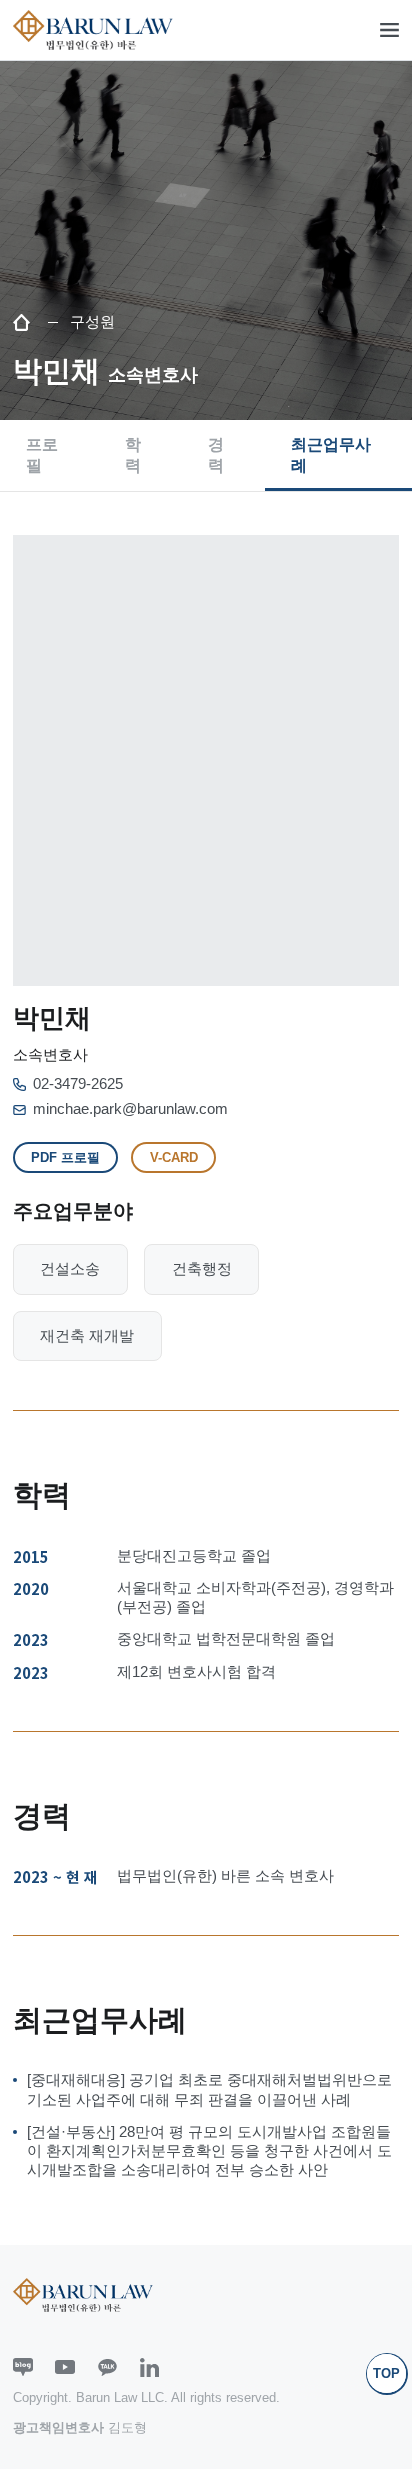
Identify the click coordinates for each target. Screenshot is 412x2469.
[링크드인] (150, 2368)
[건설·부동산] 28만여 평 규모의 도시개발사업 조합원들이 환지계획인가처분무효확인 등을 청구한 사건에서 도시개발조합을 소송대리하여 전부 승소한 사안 (209, 2151)
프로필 (42, 454)
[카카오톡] (108, 2368)
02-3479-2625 (78, 1084)
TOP (386, 2373)
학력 (133, 454)
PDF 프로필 (65, 1157)
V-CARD (174, 1157)
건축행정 (202, 1269)
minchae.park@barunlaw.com (130, 1109)
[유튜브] (65, 2368)
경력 (216, 454)
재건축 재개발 (87, 1336)
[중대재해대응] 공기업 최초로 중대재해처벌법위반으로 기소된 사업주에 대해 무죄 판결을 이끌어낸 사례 (209, 2089)
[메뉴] (390, 30)
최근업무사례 (331, 454)
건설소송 (70, 1269)
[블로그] (23, 2368)
